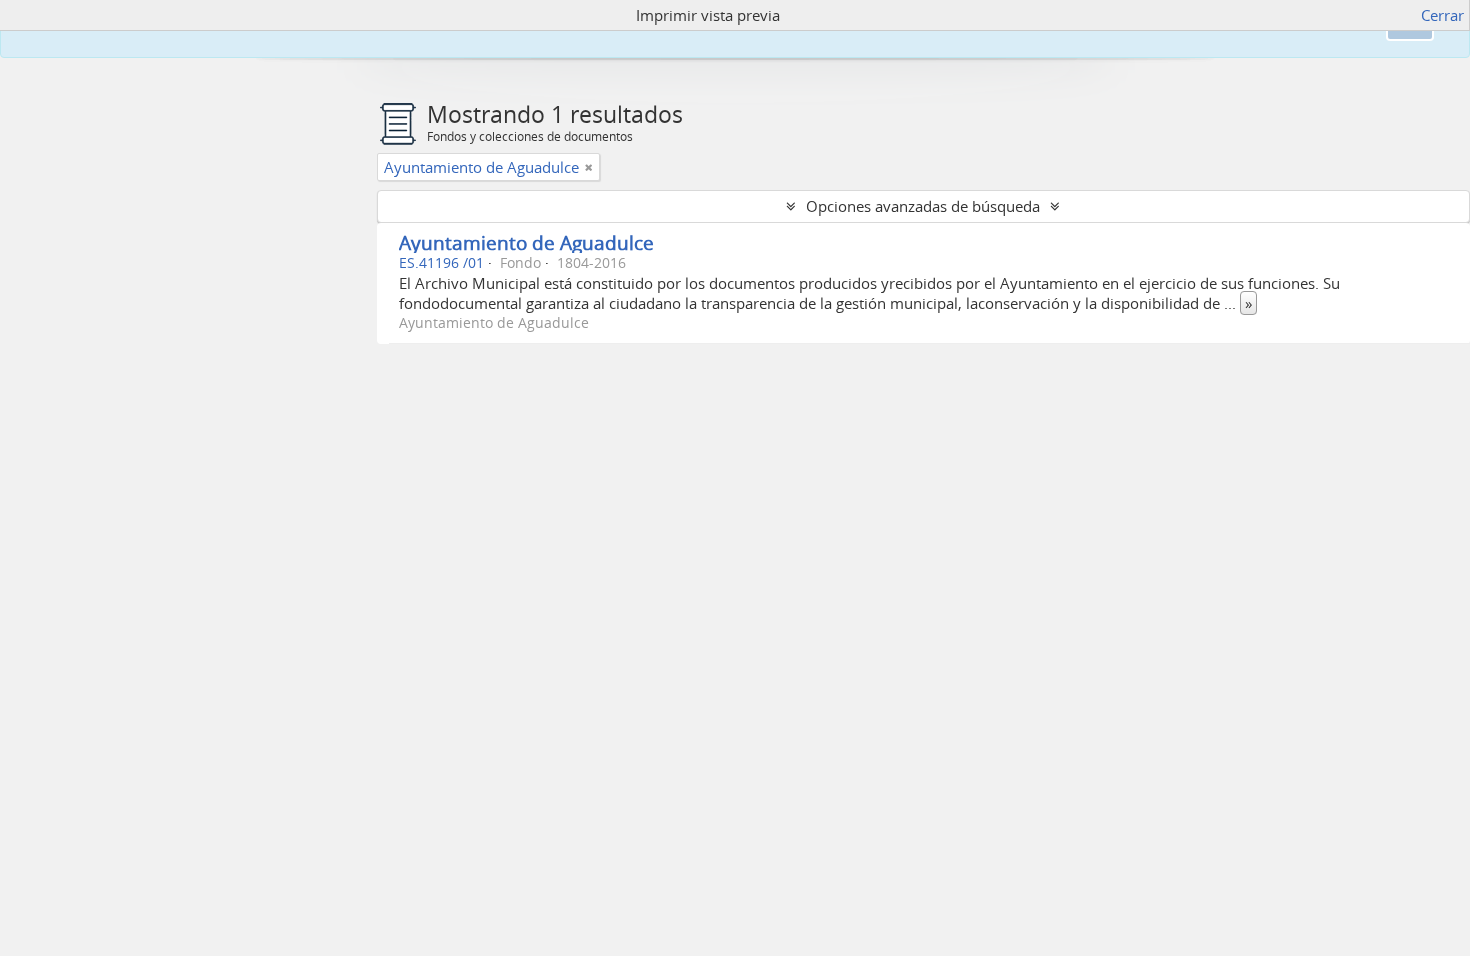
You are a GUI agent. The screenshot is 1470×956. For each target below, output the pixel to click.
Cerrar (1442, 15)
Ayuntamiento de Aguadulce (526, 242)
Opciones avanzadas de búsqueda (923, 206)
